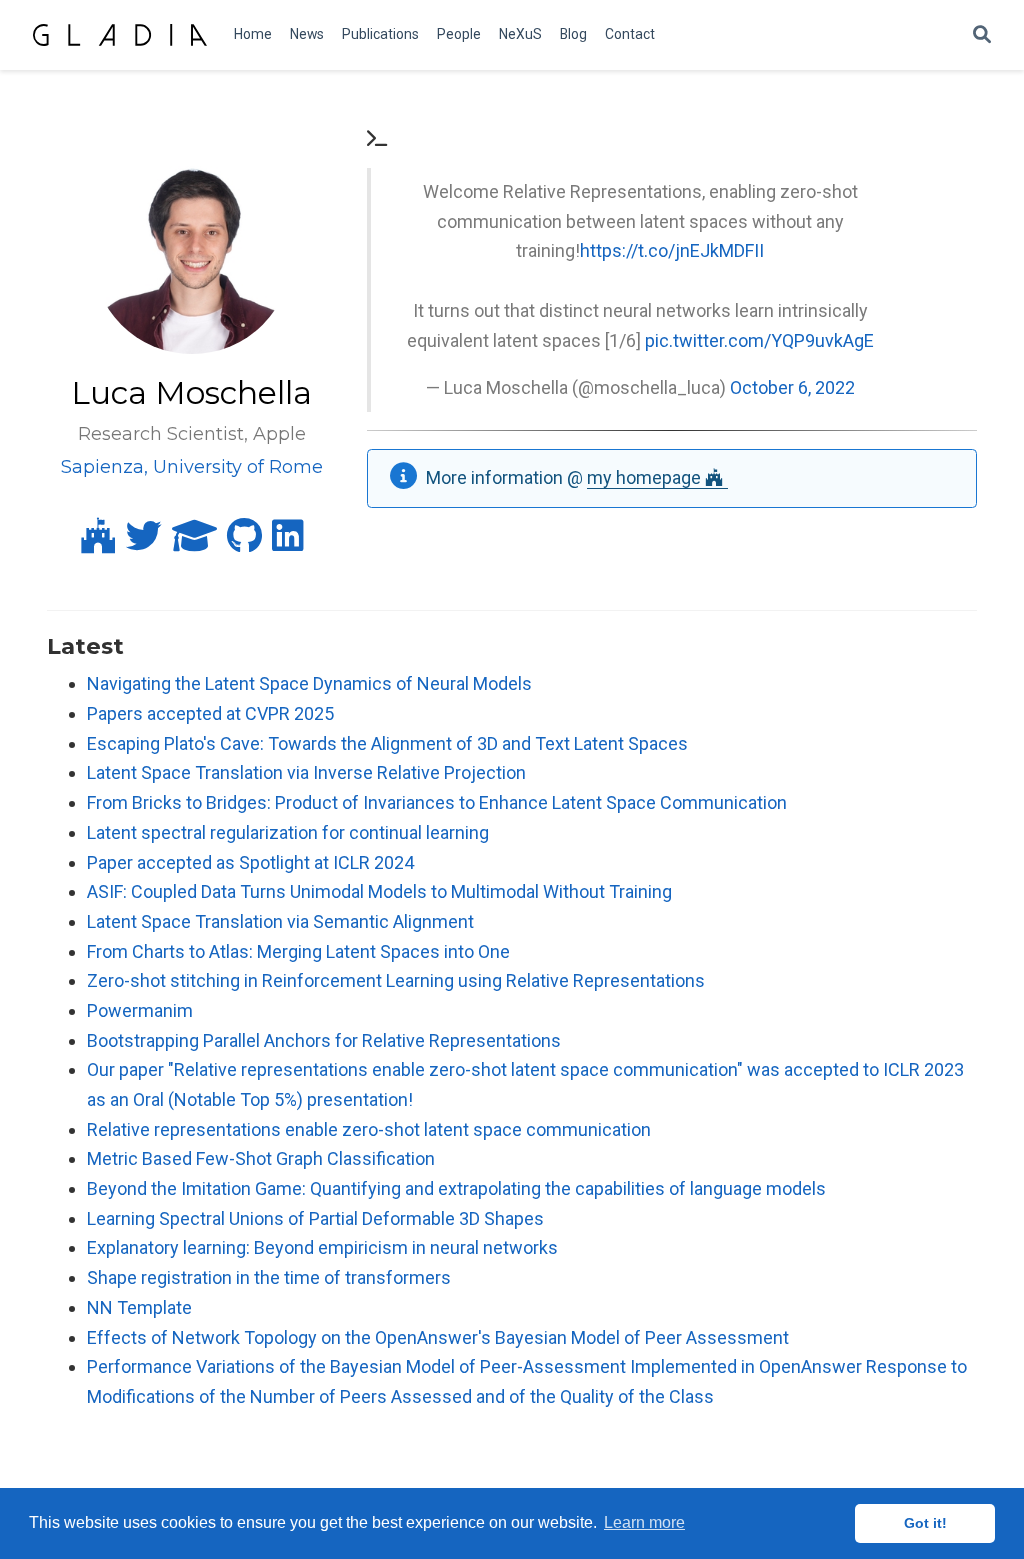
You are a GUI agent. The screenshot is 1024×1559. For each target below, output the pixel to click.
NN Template (139, 1307)
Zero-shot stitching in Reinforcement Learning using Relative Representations (396, 980)
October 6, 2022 (792, 387)
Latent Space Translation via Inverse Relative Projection (306, 772)
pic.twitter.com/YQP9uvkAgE (759, 340)
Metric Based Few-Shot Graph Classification (261, 1158)
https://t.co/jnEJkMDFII (672, 250)
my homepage (646, 477)
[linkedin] (288, 542)
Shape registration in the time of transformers (269, 1277)
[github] (244, 542)
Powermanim (140, 1010)
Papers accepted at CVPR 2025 (210, 713)
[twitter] (144, 542)
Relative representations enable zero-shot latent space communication (369, 1129)
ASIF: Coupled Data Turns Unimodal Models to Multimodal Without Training (379, 891)
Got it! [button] (925, 1523)
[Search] (982, 35)
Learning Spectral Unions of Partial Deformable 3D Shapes (315, 1218)
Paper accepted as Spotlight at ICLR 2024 (250, 862)
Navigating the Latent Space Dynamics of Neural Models (309, 683)
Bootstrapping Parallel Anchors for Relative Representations (324, 1040)
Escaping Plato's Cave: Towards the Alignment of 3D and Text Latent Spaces (387, 743)
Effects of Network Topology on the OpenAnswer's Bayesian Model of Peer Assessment (438, 1337)
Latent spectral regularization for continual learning (288, 832)
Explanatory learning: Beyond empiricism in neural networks (322, 1247)
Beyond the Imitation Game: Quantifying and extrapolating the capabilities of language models (456, 1188)
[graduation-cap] (194, 542)
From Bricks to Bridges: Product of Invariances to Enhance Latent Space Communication (437, 802)
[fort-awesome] (98, 542)
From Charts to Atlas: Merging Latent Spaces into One (298, 951)
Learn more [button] (644, 1522)
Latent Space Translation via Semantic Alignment (280, 921)
